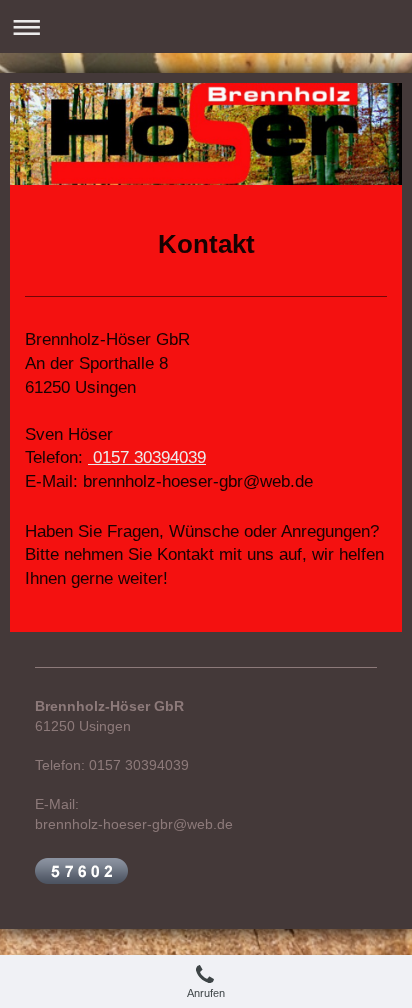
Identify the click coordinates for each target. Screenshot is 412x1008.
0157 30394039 (147, 457)
